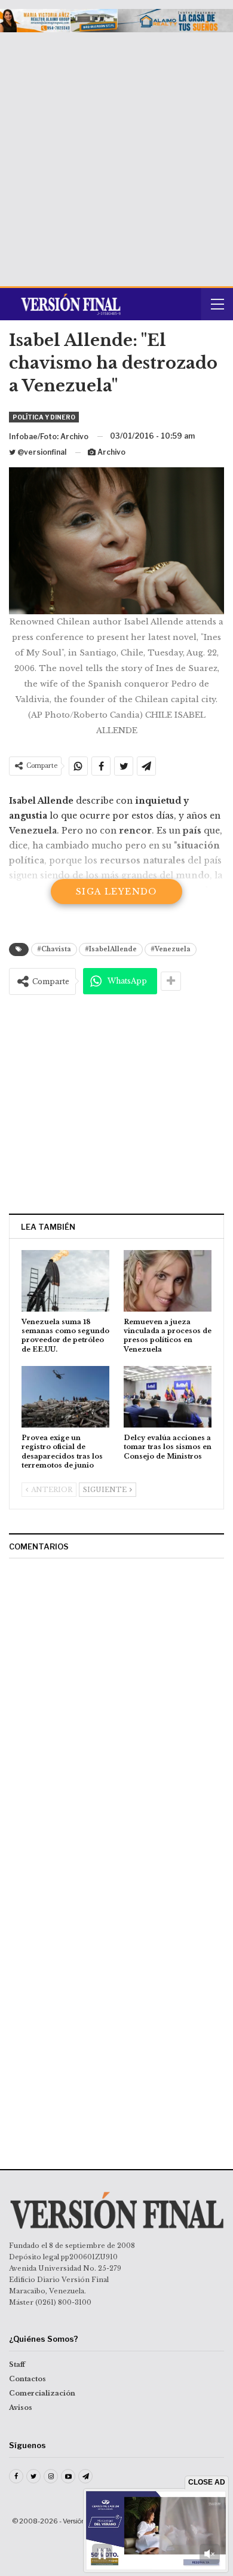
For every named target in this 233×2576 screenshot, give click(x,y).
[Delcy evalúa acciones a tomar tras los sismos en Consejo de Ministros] (168, 1397)
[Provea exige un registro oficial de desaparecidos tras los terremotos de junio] (65, 1397)
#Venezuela (171, 949)
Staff (17, 2364)
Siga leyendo (116, 892)
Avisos (21, 2407)
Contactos (27, 2379)
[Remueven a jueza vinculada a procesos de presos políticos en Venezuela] (168, 1281)
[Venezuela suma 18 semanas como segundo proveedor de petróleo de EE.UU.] (65, 1281)
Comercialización (42, 2393)
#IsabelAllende (111, 949)
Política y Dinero (44, 417)
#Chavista (54, 949)
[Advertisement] (116, 155)
